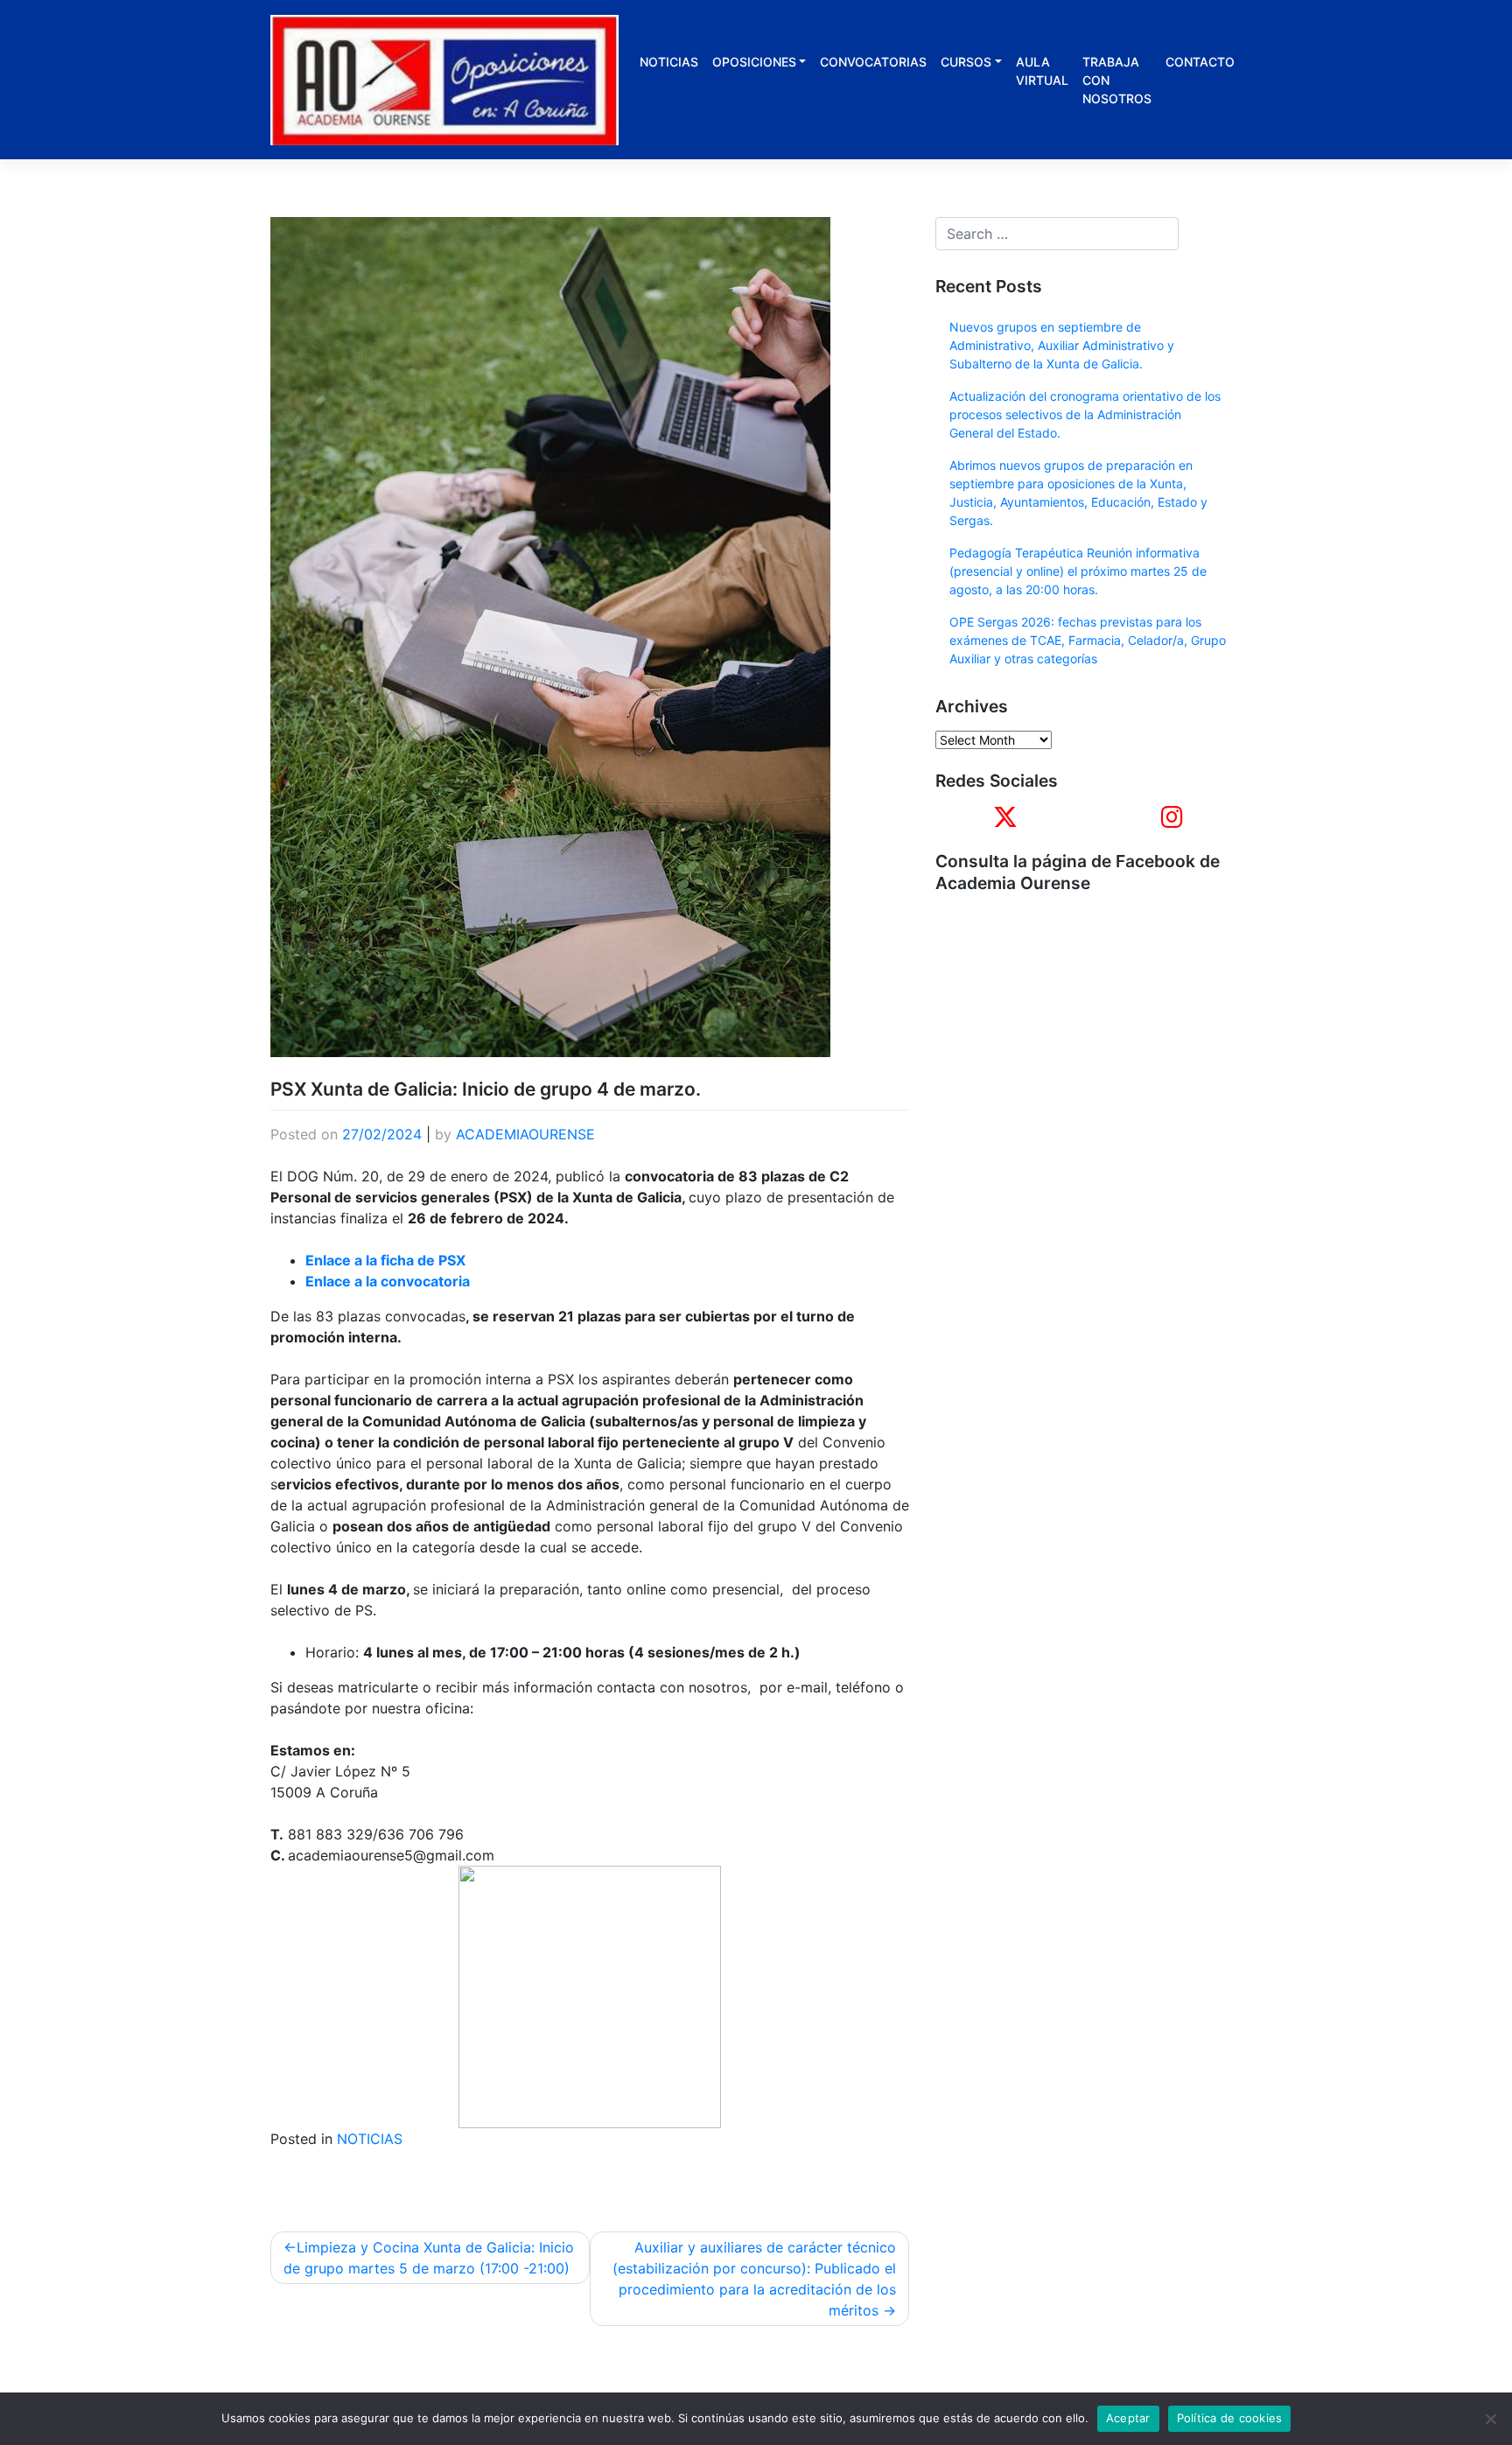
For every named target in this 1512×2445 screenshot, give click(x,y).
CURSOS (966, 62)
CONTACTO (1200, 62)
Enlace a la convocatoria (388, 1281)
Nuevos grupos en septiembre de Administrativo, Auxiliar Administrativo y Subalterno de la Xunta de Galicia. (1062, 345)
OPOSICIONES (754, 62)
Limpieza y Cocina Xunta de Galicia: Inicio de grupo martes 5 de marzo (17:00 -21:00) (429, 2258)
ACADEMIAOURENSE (525, 1134)
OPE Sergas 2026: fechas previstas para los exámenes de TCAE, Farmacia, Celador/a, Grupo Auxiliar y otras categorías (1088, 640)
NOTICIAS (669, 62)
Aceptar (1128, 2418)
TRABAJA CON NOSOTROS (1117, 80)
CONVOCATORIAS (873, 62)
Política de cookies (1230, 2418)
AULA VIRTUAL (1042, 71)
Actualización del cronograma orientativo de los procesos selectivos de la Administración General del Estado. (1085, 414)
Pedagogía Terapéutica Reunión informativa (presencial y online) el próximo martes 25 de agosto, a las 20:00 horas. (1078, 571)
